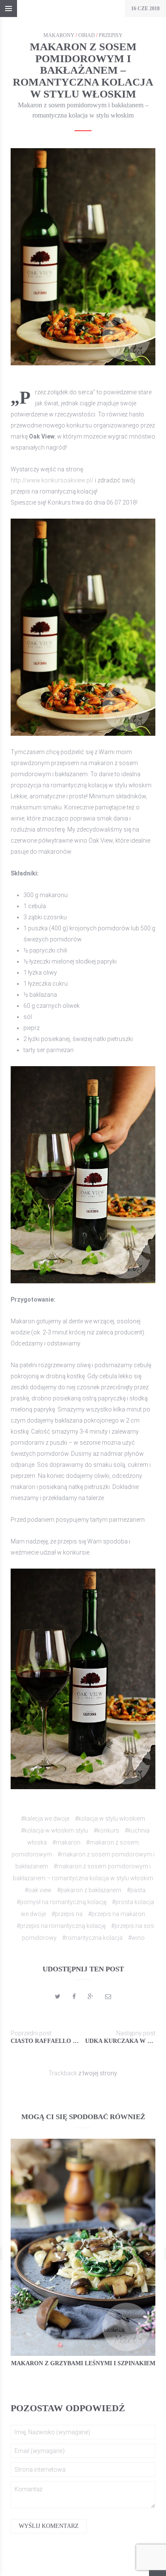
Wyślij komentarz (49, 2526)
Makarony (59, 35)
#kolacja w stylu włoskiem (110, 1819)
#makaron (66, 1842)
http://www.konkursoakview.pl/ (52, 480)
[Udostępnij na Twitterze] (58, 1997)
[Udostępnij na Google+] (90, 1997)
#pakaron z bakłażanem (89, 1890)
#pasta (136, 1890)
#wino (136, 1938)
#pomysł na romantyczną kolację (62, 1902)
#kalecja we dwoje (45, 1819)
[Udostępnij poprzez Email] (108, 1997)
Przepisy (111, 35)
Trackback (63, 2073)
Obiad (87, 35)
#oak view (38, 1890)
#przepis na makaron (117, 1914)
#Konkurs (106, 1830)
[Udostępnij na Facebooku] (74, 1997)
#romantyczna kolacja (92, 1938)
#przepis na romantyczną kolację (61, 1926)
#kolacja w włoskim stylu (54, 1830)
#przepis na (67, 1914)
